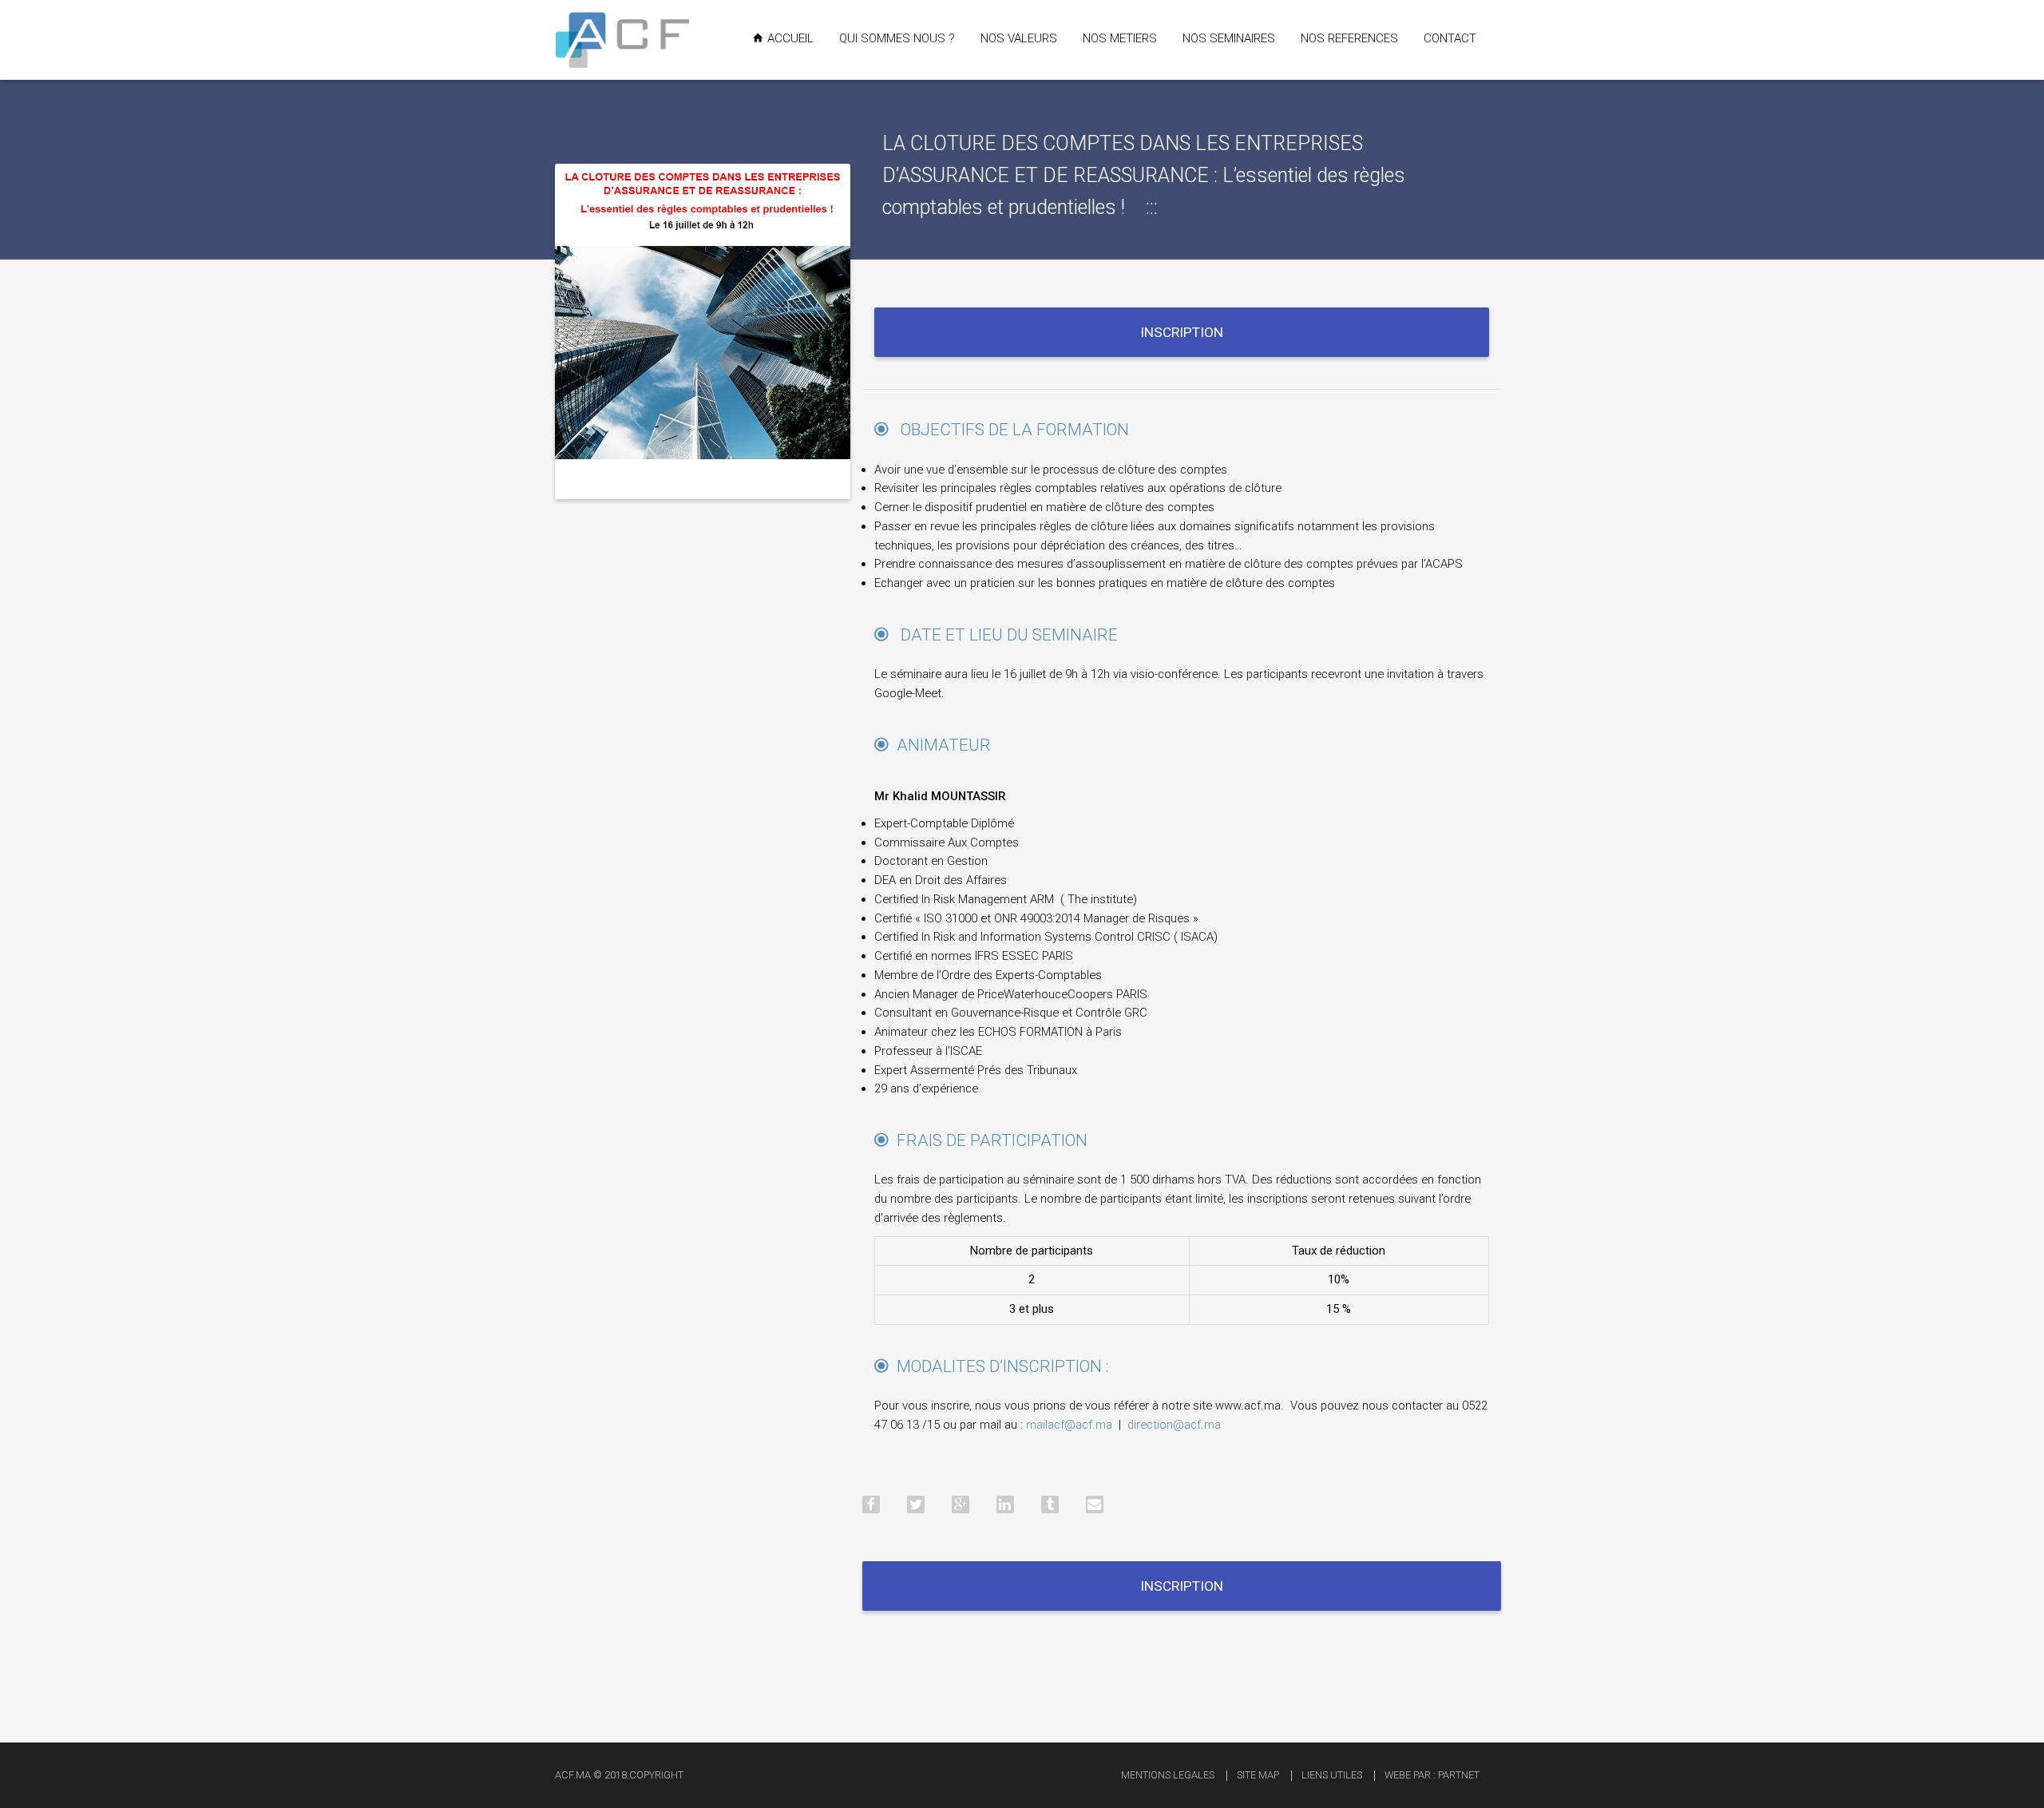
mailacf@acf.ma (1069, 1425)
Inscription (1182, 332)
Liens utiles (1332, 1775)
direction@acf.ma (1174, 1425)
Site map (1258, 1775)
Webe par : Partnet (1432, 1775)
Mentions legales (1168, 1775)
